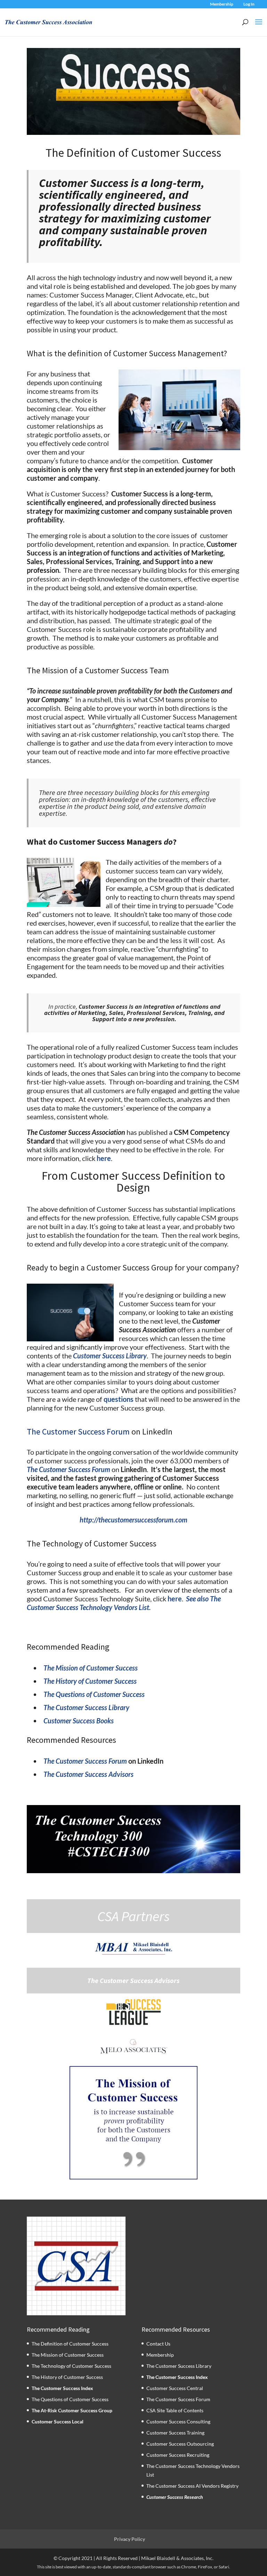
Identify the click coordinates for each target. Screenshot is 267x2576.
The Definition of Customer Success (70, 2344)
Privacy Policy (130, 2539)
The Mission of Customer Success (68, 2355)
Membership (222, 4)
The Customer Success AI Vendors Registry (192, 2486)
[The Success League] (133, 2012)
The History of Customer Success (67, 2377)
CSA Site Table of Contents (175, 2410)
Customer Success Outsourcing (180, 2444)
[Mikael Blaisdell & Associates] (133, 1949)
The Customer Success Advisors (133, 1981)
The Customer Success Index (62, 2388)
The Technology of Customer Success (71, 2366)
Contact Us (158, 2344)
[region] (134, 2123)
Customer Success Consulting (178, 2421)
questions (119, 1399)
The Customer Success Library (179, 2366)
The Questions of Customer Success (70, 2399)
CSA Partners (133, 1916)
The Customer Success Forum (78, 1432)
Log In (249, 4)
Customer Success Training (175, 2433)
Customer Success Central (175, 2388)
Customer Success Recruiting (178, 2455)
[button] (134, 2123)
